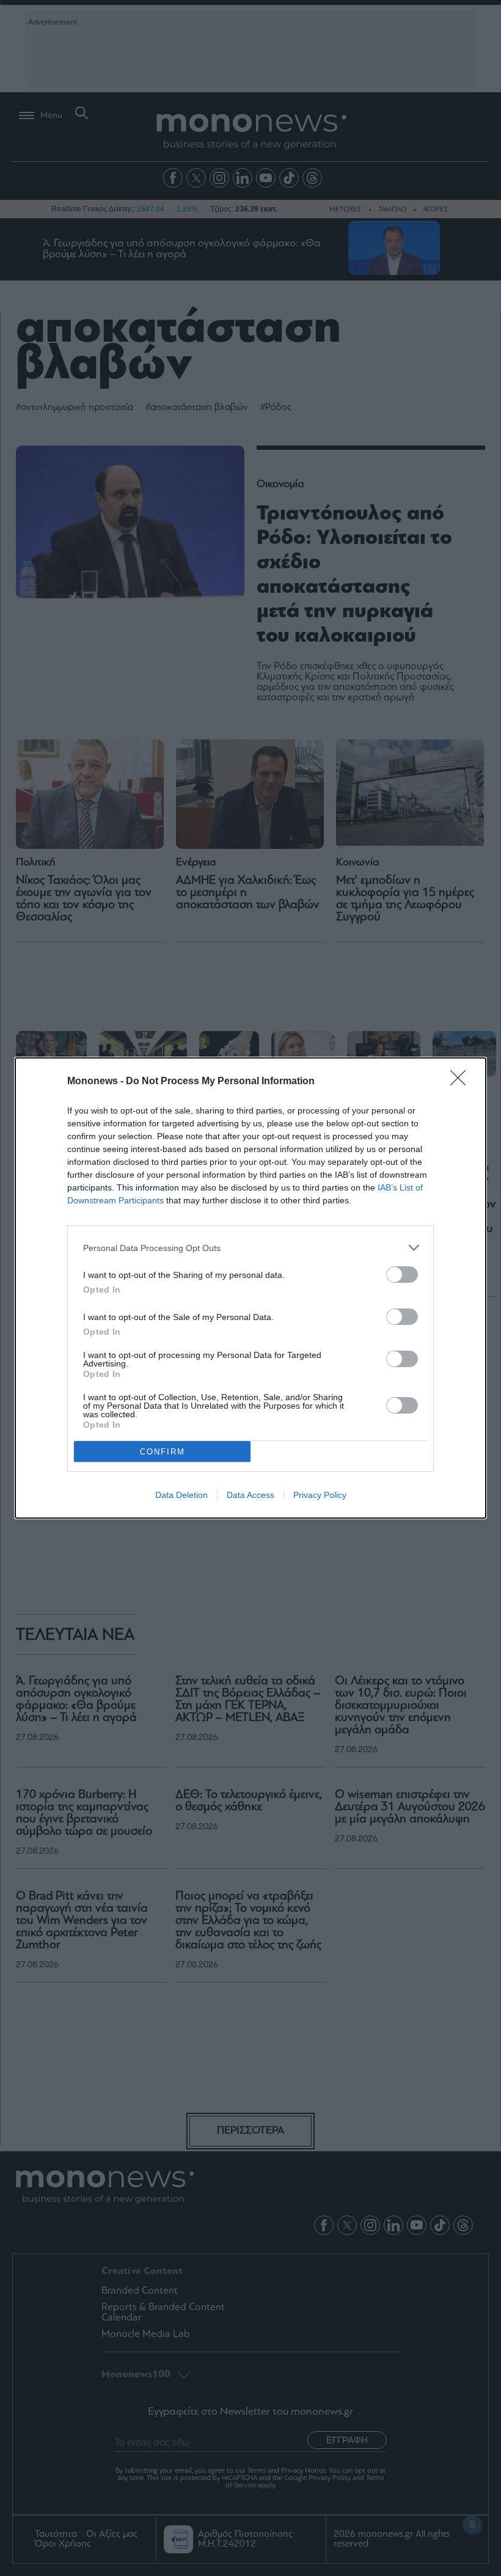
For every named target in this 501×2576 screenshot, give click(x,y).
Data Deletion (181, 1495)
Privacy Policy (320, 1495)
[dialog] (250, 1288)
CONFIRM (163, 1452)
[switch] (402, 1275)
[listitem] (250, 1248)
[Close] (462, 1082)
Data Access (250, 1495)
